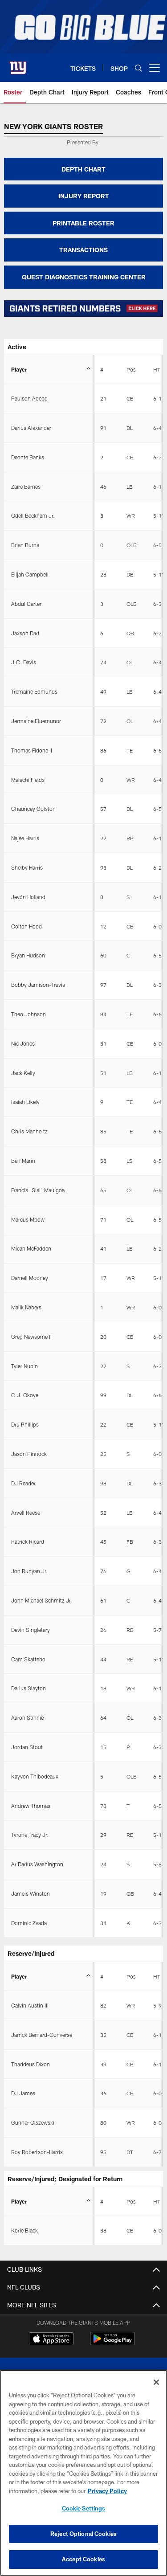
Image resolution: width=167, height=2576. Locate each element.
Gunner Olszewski (33, 2122)
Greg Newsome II (31, 1337)
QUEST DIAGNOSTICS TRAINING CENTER (84, 277)
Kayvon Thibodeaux (35, 1776)
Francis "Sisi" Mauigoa (38, 1190)
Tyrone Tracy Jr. (30, 1835)
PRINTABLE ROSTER (83, 223)
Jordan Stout (27, 1747)
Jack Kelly (23, 1073)
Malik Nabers (26, 1307)
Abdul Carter (26, 604)
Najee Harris (25, 838)
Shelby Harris (27, 867)
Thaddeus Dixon (31, 2064)
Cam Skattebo (28, 1659)
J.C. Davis (24, 662)
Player (19, 369)
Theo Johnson (29, 1014)
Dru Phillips (25, 1424)
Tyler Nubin (24, 1366)
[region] (83, 2473)
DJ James (23, 2093)
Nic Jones (23, 1043)
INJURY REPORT (84, 196)
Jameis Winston (31, 1893)
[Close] (156, 2382)
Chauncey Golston (33, 809)
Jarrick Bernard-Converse (42, 2035)
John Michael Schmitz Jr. (42, 1600)
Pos (131, 369)
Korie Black (24, 2230)
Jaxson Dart (25, 633)
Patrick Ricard (28, 1542)
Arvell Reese (26, 1513)
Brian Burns (25, 545)
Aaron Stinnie (27, 1717)
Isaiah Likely (25, 1102)
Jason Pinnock (29, 1454)
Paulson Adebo (29, 398)
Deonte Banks (28, 457)
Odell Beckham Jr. (33, 515)
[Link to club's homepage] (18, 64)
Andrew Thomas (31, 1806)
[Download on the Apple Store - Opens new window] (51, 2340)
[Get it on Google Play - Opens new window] (112, 2343)
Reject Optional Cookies (83, 2534)
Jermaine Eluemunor (36, 721)
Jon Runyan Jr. (29, 1571)
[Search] (138, 68)
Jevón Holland (28, 897)
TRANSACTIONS (83, 250)
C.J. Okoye (25, 1395)
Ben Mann (23, 1161)
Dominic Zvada (29, 1923)
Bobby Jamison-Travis (38, 985)
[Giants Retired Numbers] (83, 309)
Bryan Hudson (28, 955)
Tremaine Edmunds (34, 691)
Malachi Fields (28, 780)
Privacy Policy (107, 2491)
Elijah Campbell (30, 574)
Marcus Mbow (28, 1219)
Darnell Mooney (30, 1278)
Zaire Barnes (26, 487)
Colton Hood (26, 926)
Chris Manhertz (29, 1131)
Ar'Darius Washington (37, 1864)
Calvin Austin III (30, 2005)
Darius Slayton (29, 1688)
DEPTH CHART (83, 169)
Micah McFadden (31, 1248)
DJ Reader (23, 1483)
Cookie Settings (84, 2508)
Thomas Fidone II (32, 750)
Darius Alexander (31, 428)
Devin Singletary (31, 1630)
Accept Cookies (83, 2559)
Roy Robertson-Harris (37, 2152)
